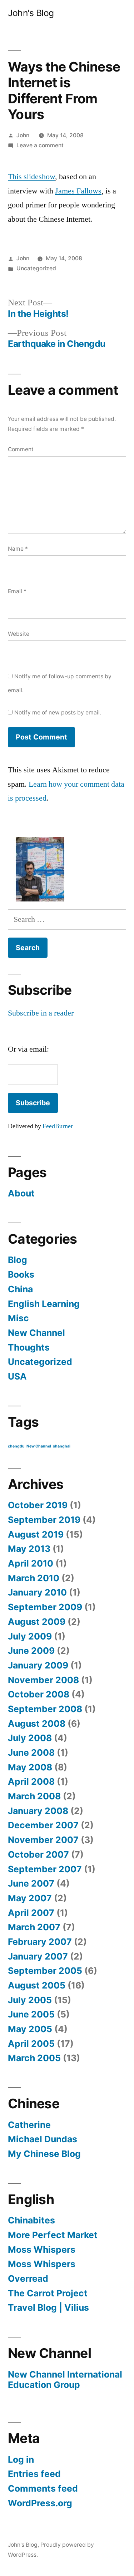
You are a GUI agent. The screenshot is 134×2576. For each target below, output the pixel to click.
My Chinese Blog (44, 2154)
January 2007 (38, 1956)
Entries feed (34, 2474)
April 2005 (31, 2044)
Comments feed (43, 2488)
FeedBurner (58, 1126)
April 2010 (31, 1563)
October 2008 (39, 1694)
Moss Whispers (42, 2250)
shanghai (62, 1446)
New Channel (36, 1333)
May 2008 (30, 1767)
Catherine (29, 2125)
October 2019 (38, 1505)
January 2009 (38, 1665)
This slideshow (31, 177)
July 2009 (30, 1636)
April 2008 (31, 1781)
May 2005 (30, 2029)
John (23, 135)
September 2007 (45, 1869)
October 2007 (38, 1854)
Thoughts (29, 1347)
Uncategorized (36, 268)
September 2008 (45, 1709)
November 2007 (43, 1840)
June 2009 (31, 1651)
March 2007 (34, 1927)
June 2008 (31, 1752)
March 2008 (34, 1796)
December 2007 (43, 1825)
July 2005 (30, 2000)
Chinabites (31, 2220)
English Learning (44, 1304)
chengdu (16, 1446)
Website (19, 634)
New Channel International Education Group (65, 2380)
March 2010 (34, 1578)
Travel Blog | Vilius (48, 2307)
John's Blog (31, 13)
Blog (18, 1260)
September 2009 (45, 1607)
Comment (21, 449)
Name (18, 549)
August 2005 (37, 1985)
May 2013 (29, 1549)
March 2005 (34, 2058)
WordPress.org (40, 2503)
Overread (28, 2278)
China (20, 1289)
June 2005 (31, 2014)
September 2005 (45, 1971)
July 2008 (30, 1738)
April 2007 (31, 1913)
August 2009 (37, 1622)
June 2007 (31, 1883)
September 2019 (44, 1520)
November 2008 (43, 1680)
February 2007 (40, 1942)
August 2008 (37, 1724)
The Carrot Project (48, 2293)
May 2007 (30, 1898)
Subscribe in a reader (41, 1013)
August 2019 (36, 1534)
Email (17, 591)
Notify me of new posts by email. (58, 712)
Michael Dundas (43, 2139)
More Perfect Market (53, 2235)
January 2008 (38, 1811)
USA (17, 1376)
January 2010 (37, 1592)
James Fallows (78, 191)
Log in (21, 2459)
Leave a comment (40, 145)
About (21, 1193)
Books (21, 1274)
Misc (18, 1318)
